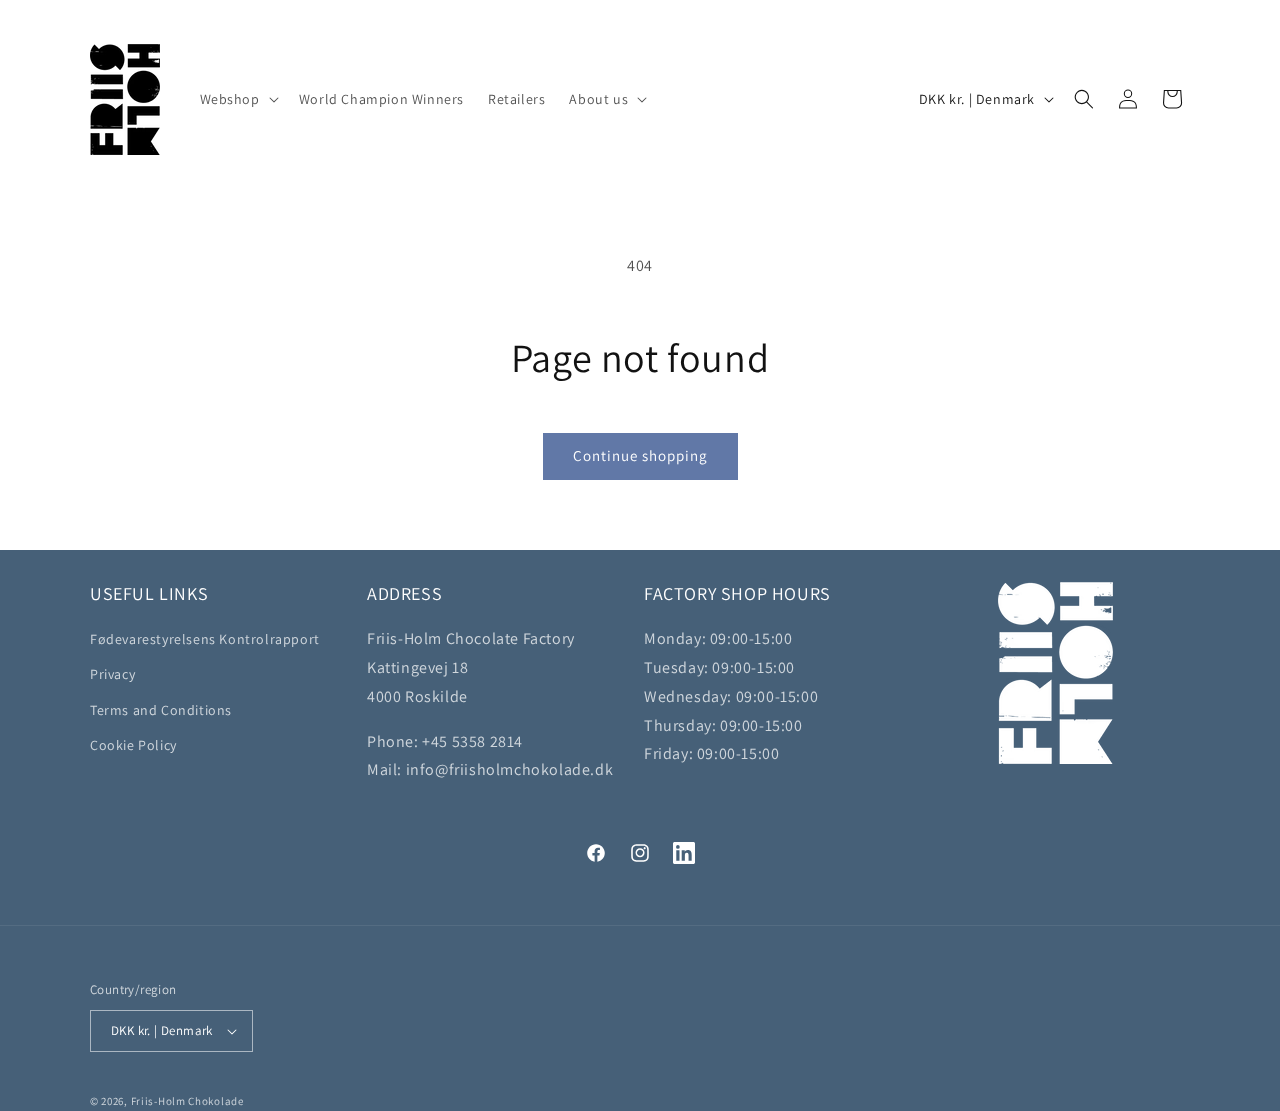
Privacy (112, 674)
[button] (237, 99)
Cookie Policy (133, 745)
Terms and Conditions (161, 710)
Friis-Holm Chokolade (187, 1101)
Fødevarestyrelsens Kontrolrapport (205, 639)
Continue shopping (640, 455)
